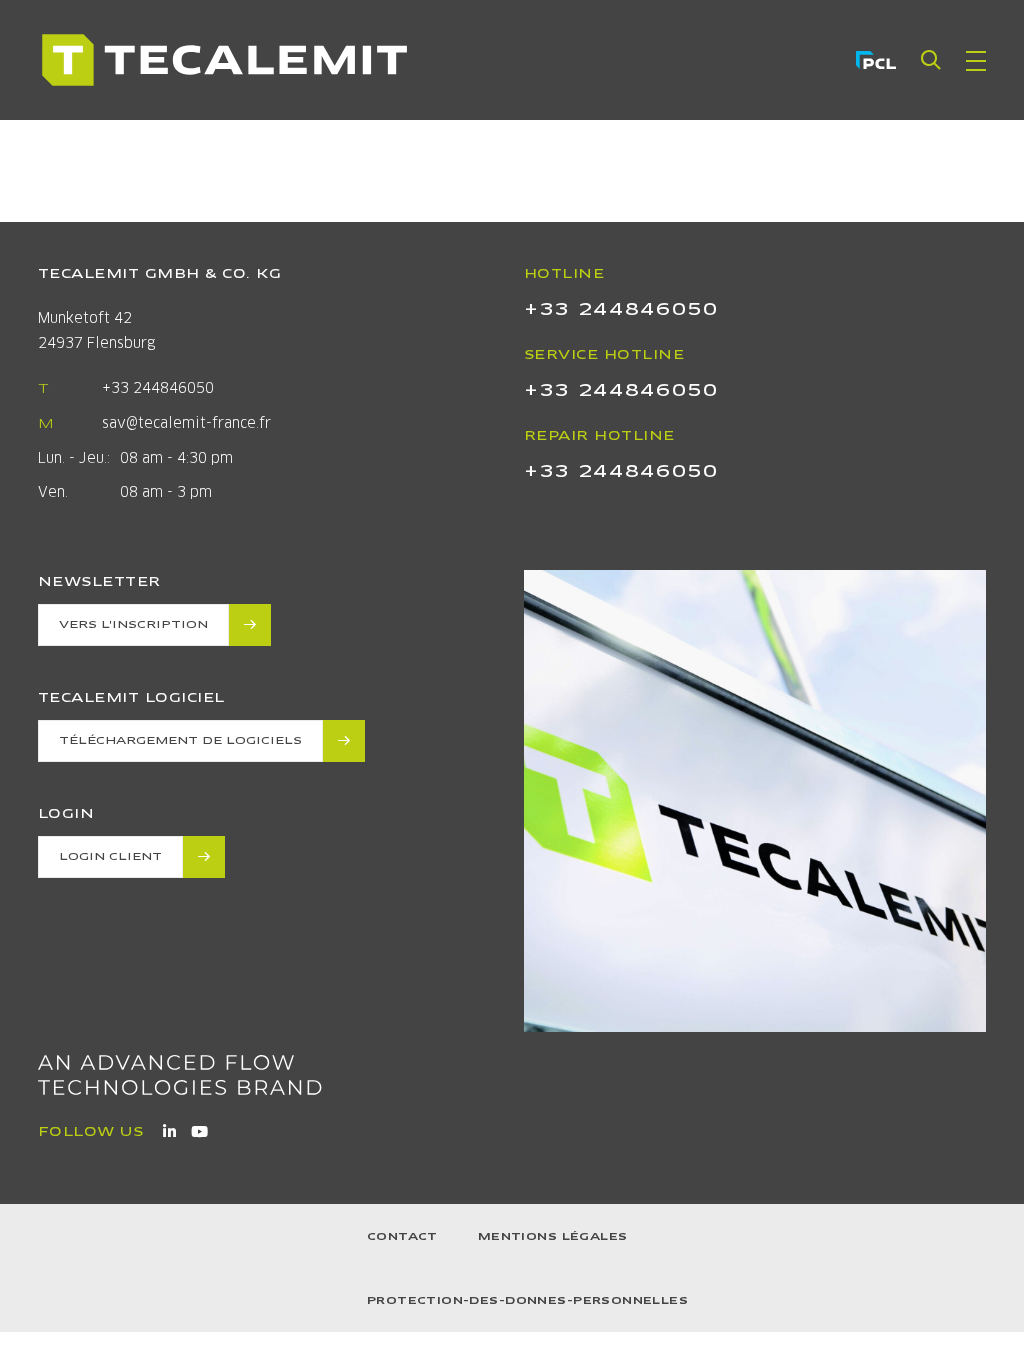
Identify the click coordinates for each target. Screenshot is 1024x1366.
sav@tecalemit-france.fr (186, 423)
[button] (931, 60)
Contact (402, 1236)
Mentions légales (553, 1236)
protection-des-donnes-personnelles (527, 1300)
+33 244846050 (158, 388)
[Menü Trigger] (976, 60)
